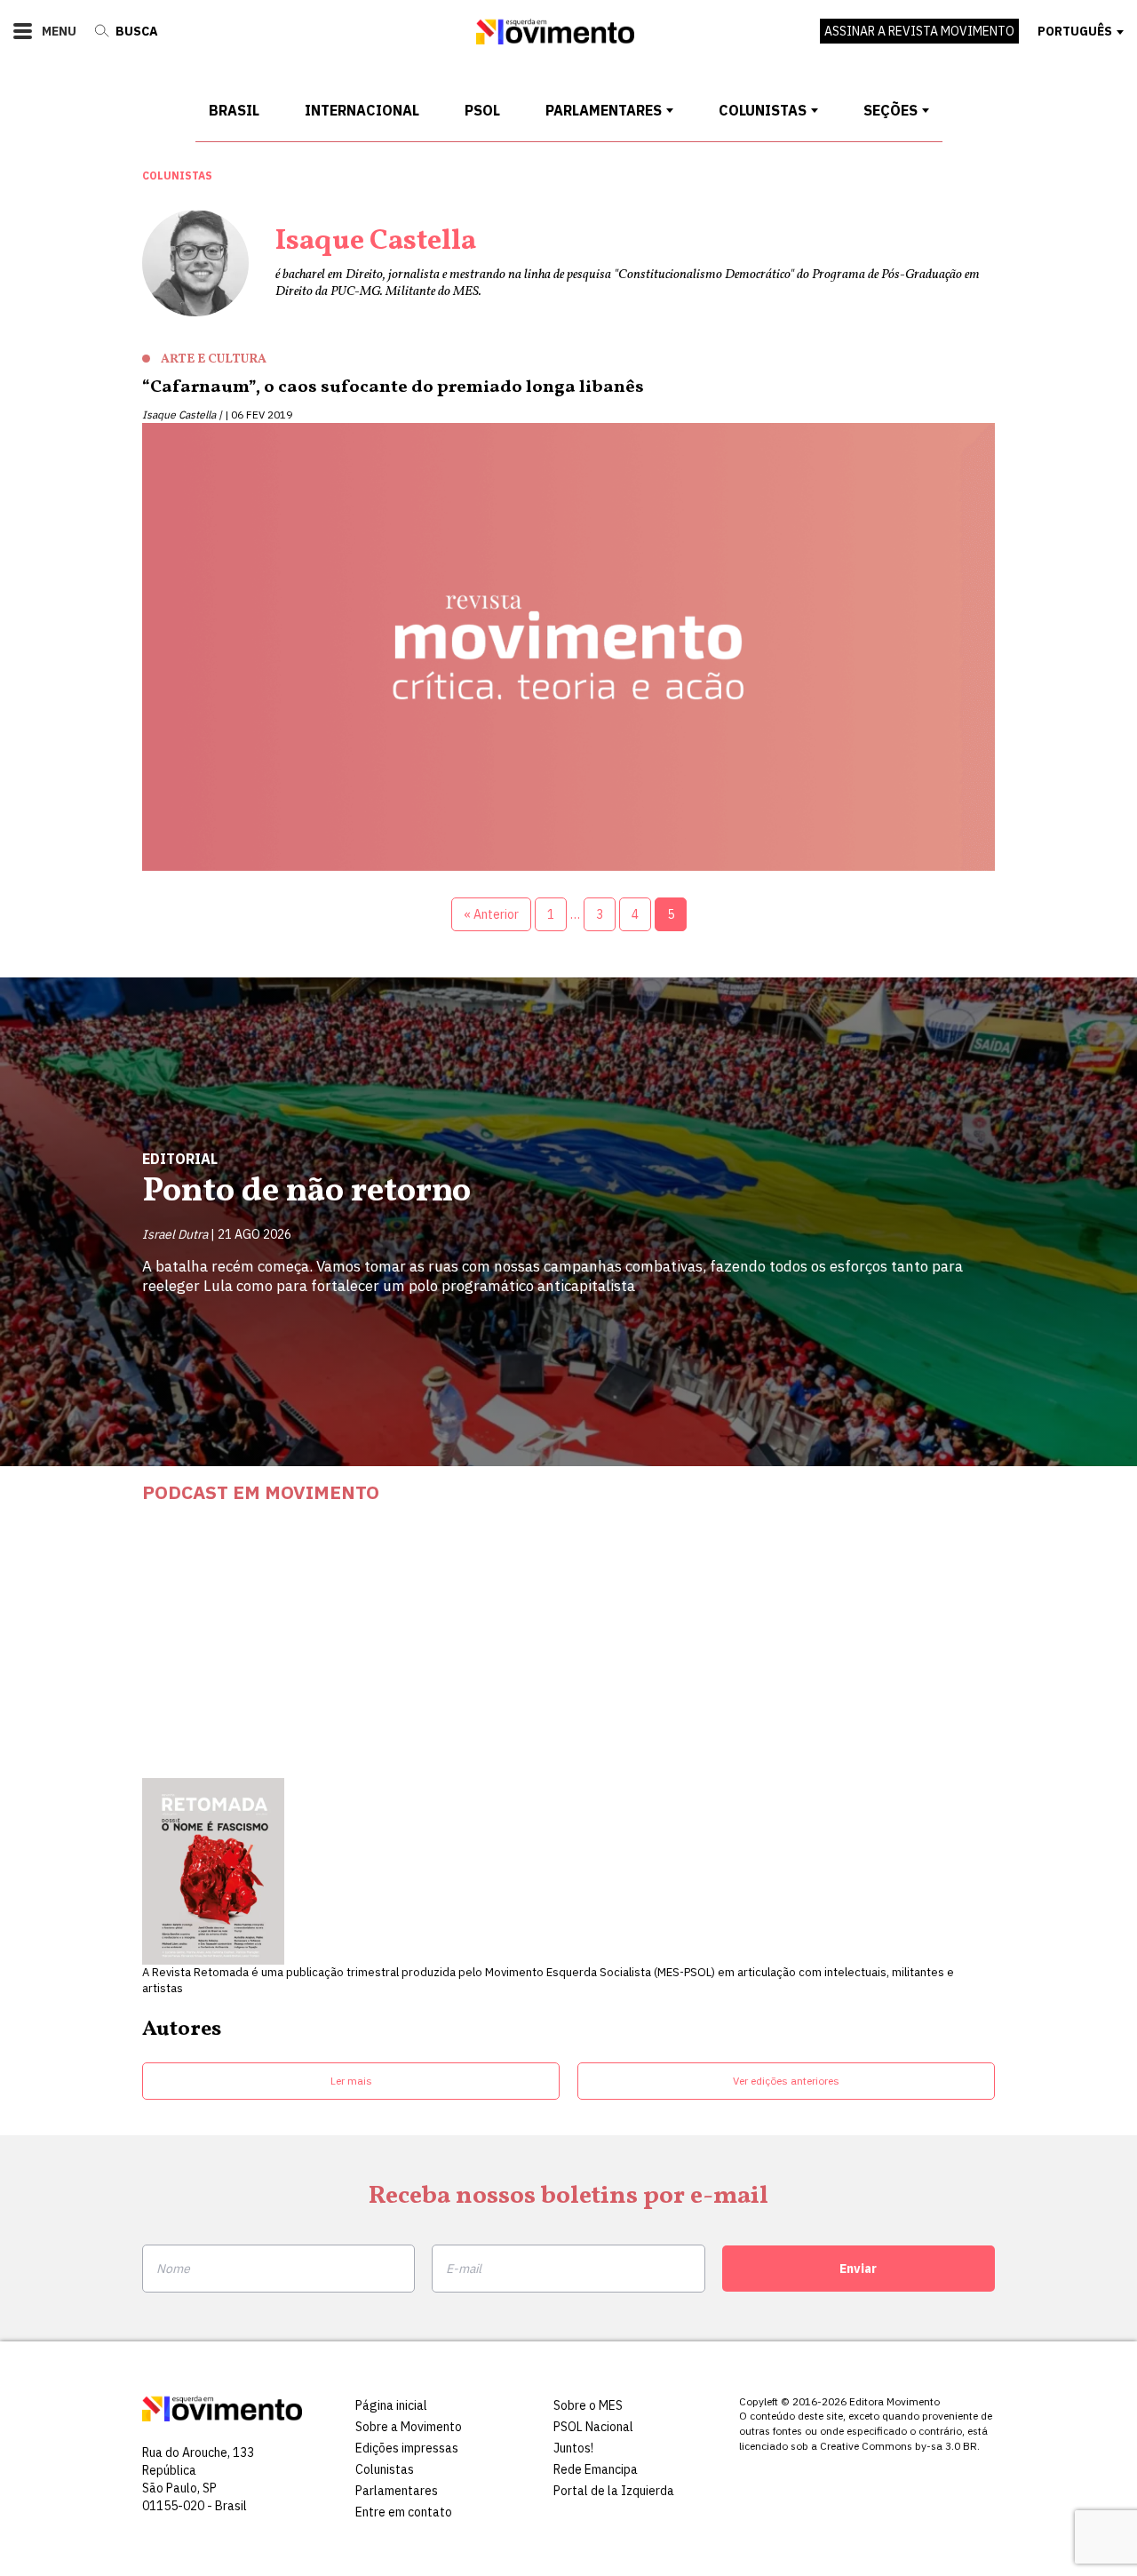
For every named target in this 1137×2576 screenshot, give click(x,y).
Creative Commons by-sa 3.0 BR (898, 2446)
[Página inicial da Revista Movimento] (555, 40)
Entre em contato (404, 2512)
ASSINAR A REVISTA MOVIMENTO (919, 31)
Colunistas (763, 110)
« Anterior (491, 914)
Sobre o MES (588, 2405)
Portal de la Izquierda (614, 2491)
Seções (891, 110)
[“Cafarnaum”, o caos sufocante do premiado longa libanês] (568, 651)
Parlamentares (604, 110)
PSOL (482, 110)
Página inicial (391, 2405)
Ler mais (351, 2081)
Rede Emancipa (596, 2469)
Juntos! (573, 2448)
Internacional (362, 110)
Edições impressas (407, 2448)
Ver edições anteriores (786, 2081)
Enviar (858, 2269)
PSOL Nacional (593, 2427)
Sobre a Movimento (409, 2427)
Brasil (234, 110)
